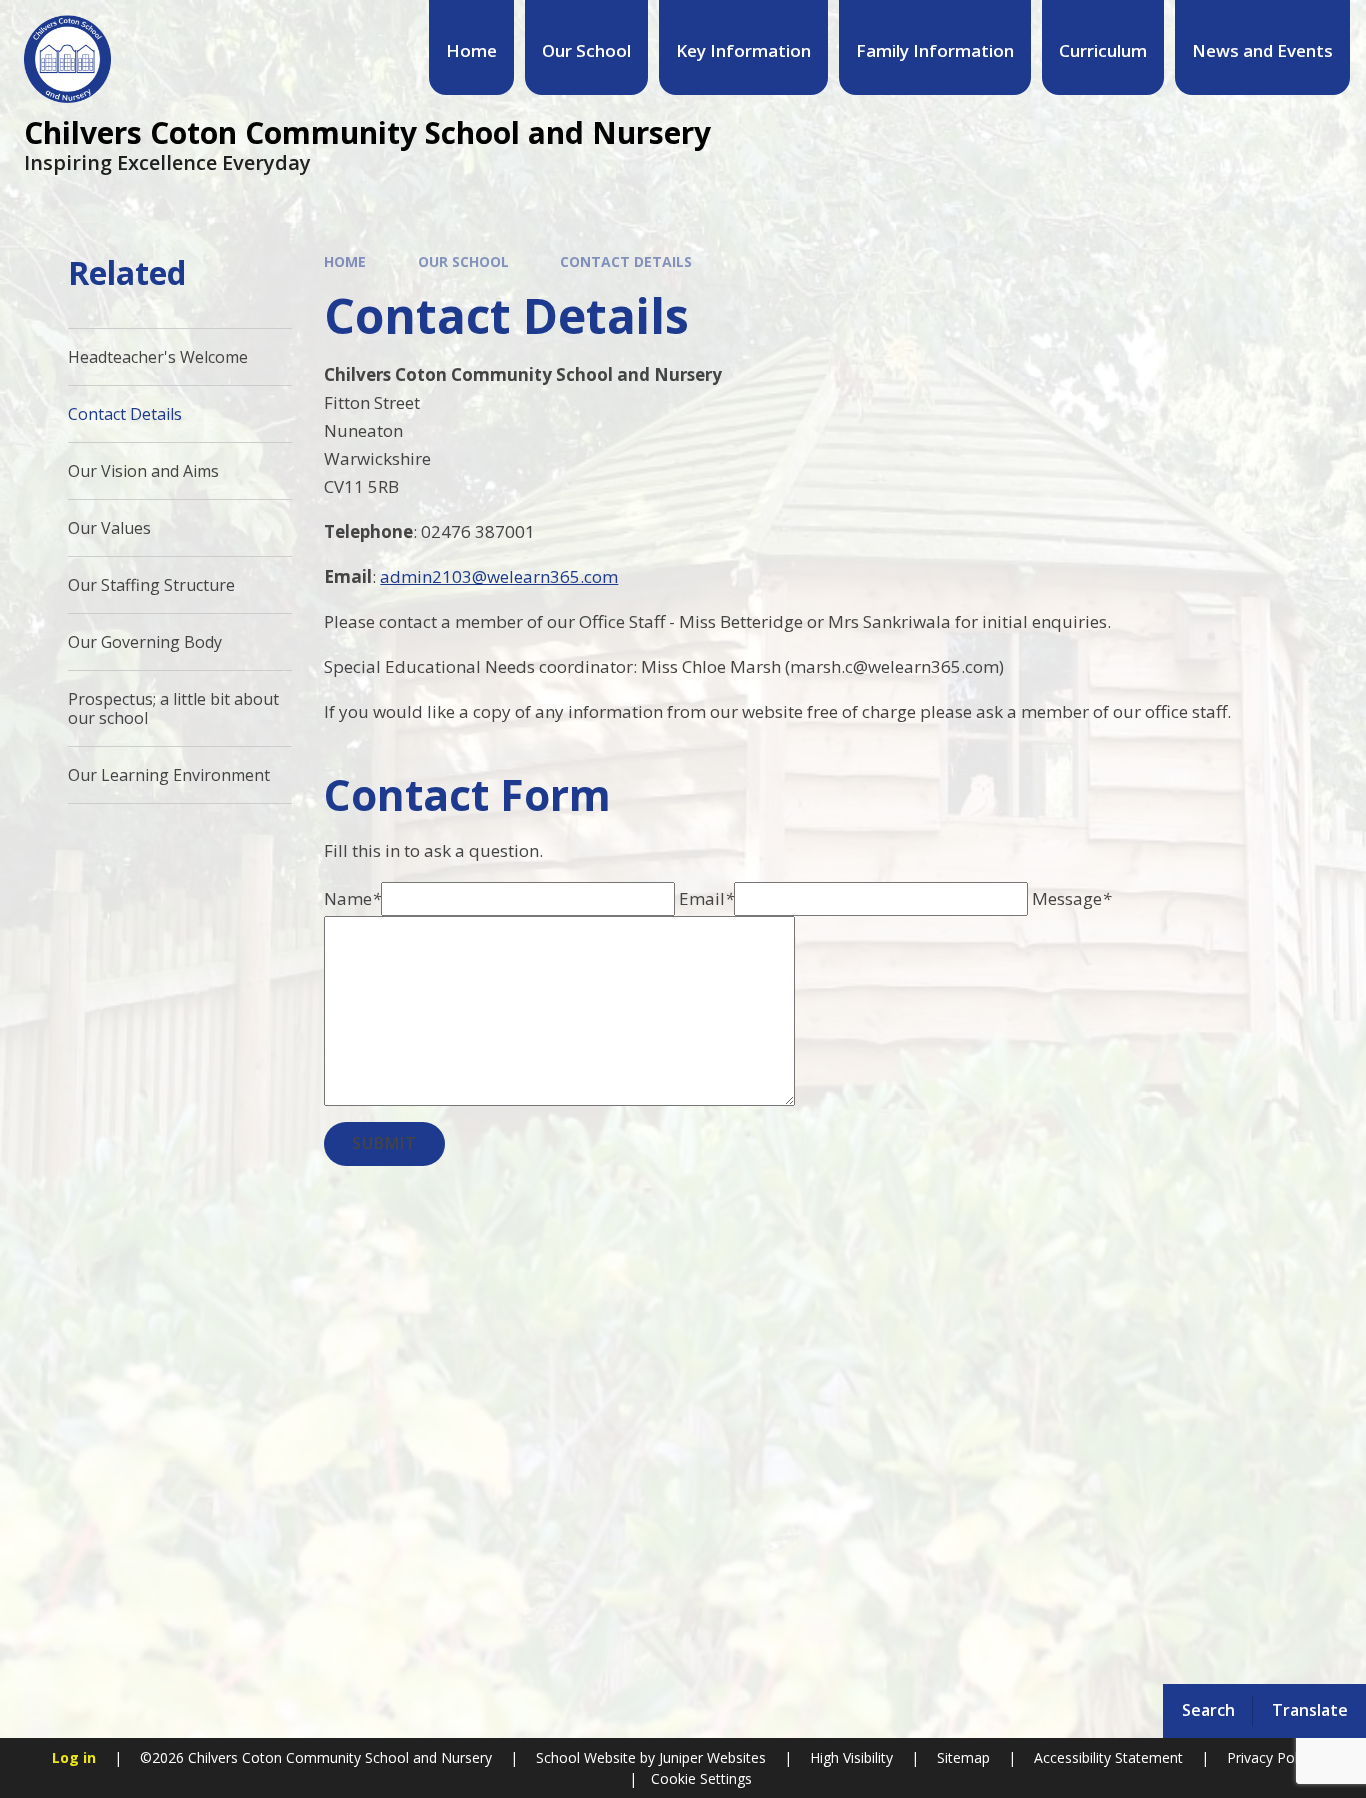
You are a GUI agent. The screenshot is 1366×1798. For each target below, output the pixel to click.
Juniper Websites (710, 1757)
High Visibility (851, 1757)
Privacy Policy (1271, 1757)
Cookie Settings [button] (701, 1778)
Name (352, 898)
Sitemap (963, 1757)
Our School (463, 261)
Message (1071, 898)
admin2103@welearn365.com (499, 576)
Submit (384, 1143)
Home (345, 261)
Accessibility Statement (1108, 1757)
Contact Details (626, 261)
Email (706, 898)
